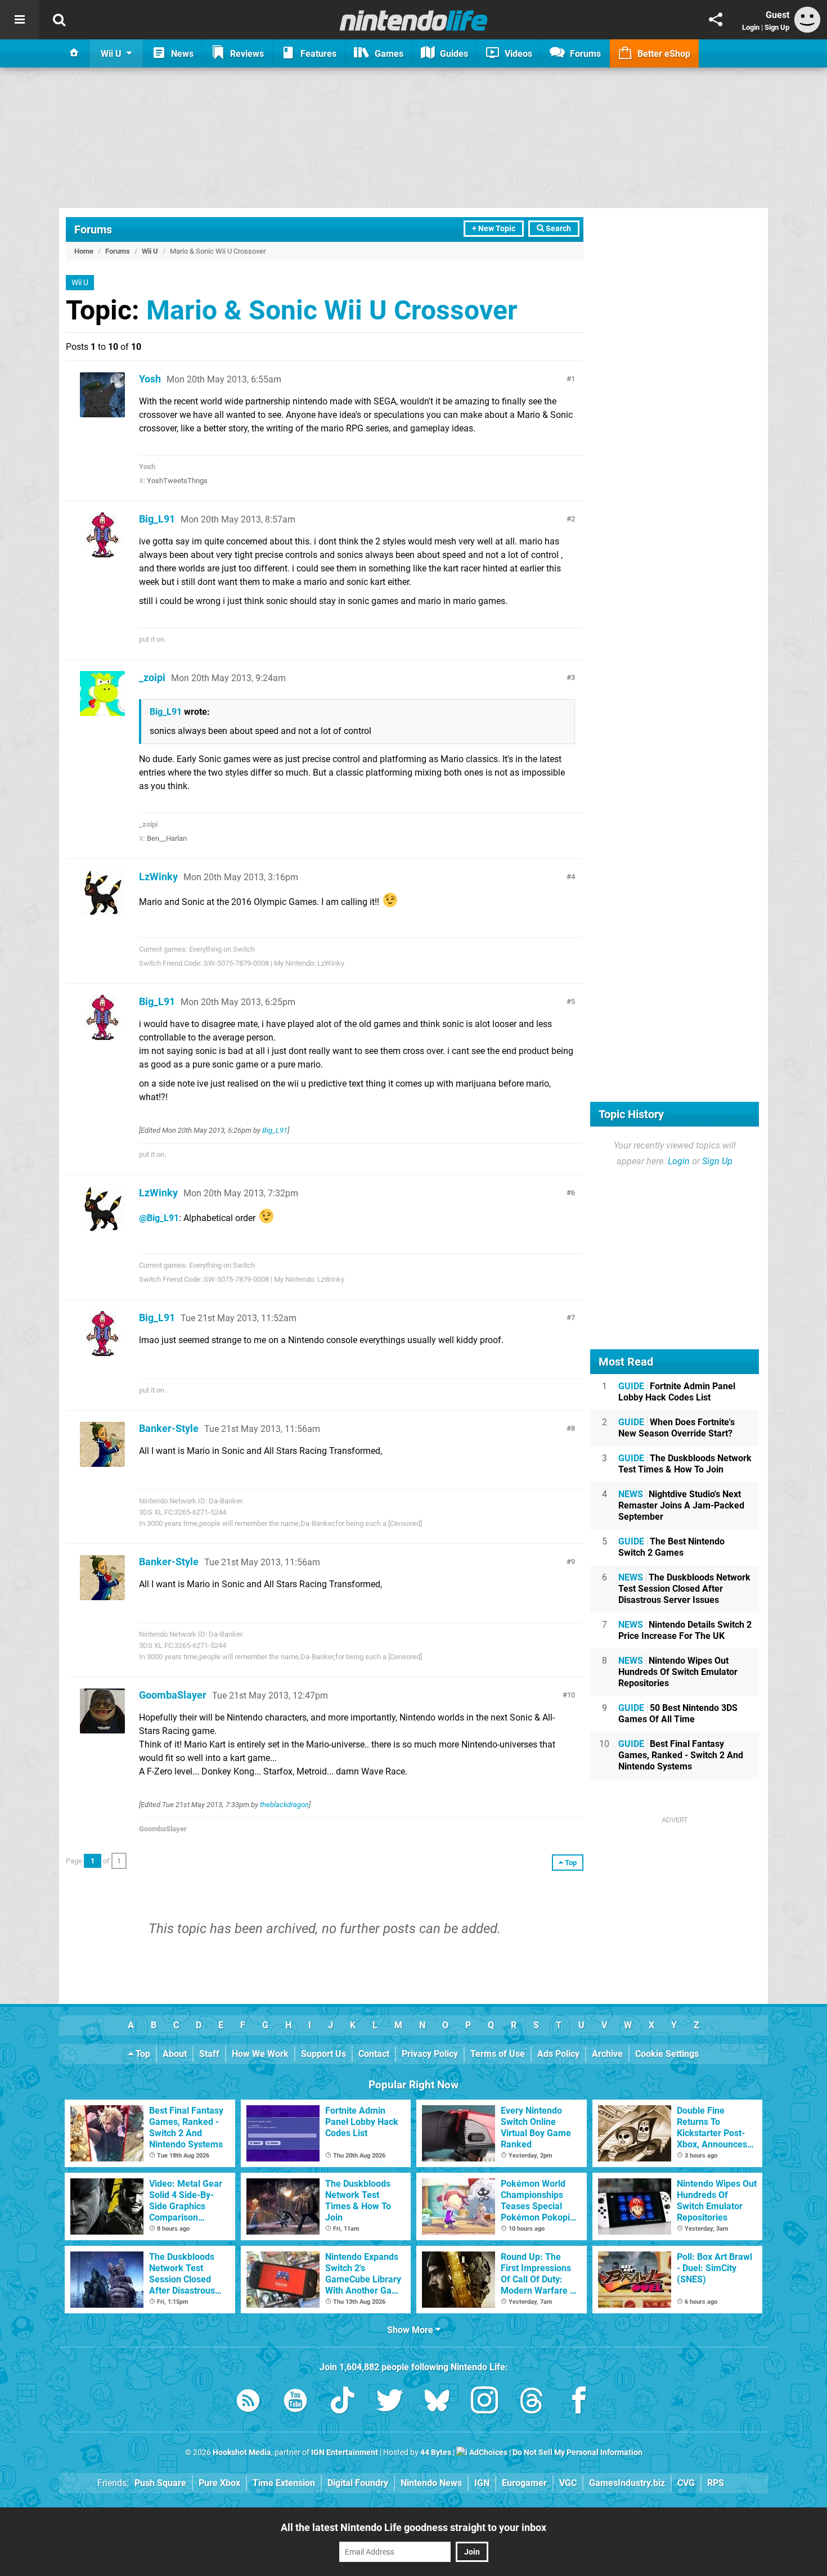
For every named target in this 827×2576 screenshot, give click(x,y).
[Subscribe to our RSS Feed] (248, 2402)
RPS (716, 2483)
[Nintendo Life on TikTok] (343, 2402)
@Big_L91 (159, 1218)
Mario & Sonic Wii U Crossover (332, 310)
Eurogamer (524, 2483)
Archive (607, 2054)
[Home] (74, 53)
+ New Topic (494, 229)
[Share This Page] (716, 20)
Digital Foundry (358, 2483)
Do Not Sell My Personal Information (577, 2453)
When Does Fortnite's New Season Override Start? (677, 1428)
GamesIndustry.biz (627, 2483)
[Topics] (20, 20)
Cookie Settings (667, 2054)
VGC (568, 2483)
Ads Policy (558, 2054)
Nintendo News (431, 2483)
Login (751, 27)
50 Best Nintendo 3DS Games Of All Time (678, 1713)
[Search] (59, 20)
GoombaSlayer (173, 1695)
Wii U (150, 251)
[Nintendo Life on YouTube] (295, 2402)
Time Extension (284, 2483)
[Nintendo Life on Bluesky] (437, 2402)
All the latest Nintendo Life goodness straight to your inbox (414, 2527)
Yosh (150, 379)
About (175, 2054)
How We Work (260, 2054)
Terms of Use (498, 2054)
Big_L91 (157, 519)
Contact (374, 2054)
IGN (482, 2483)
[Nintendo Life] (414, 20)
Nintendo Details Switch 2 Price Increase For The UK (685, 1630)
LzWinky (158, 877)
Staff (209, 2054)
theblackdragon (284, 1805)
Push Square (160, 2483)
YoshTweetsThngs (177, 481)
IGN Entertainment (345, 2453)
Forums (93, 229)
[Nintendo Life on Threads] (532, 2402)
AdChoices (487, 2453)
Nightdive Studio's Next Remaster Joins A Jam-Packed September (681, 1505)
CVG (686, 2483)
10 (571, 1695)
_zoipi (152, 677)
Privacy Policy (430, 2054)
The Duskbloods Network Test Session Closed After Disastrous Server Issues (684, 1589)
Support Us (323, 2054)
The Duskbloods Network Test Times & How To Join (685, 1464)
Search (558, 229)
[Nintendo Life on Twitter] (390, 2402)
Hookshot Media (242, 2453)
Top (142, 2054)
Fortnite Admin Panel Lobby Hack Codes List (677, 1392)
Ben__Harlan (167, 838)
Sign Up (777, 27)
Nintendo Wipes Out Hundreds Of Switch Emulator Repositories (678, 1672)
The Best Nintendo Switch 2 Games (671, 1547)
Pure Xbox (219, 2483)
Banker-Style (169, 1428)
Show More (411, 2330)
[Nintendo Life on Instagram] (484, 2402)
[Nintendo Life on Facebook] (579, 2402)
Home (84, 251)
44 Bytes (436, 2453)
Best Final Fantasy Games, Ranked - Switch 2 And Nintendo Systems (681, 1755)
